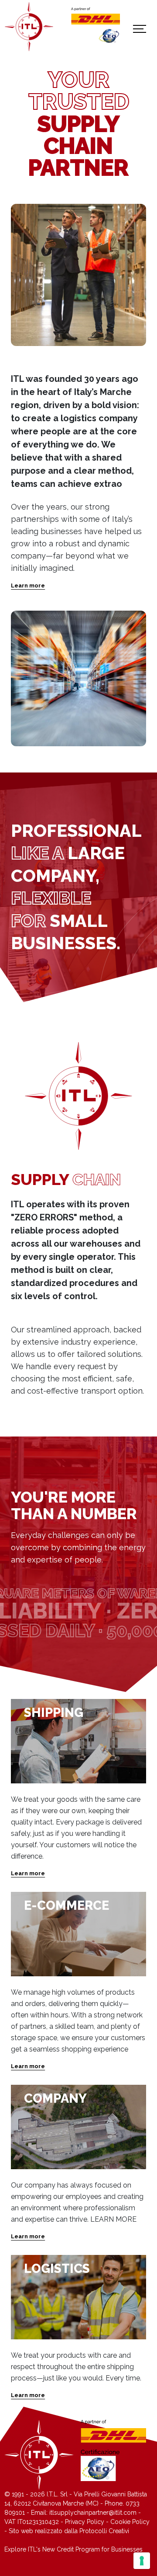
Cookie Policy (130, 2522)
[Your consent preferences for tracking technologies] (142, 2561)
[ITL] (29, 27)
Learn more (28, 585)
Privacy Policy (85, 2522)
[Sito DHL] (95, 16)
